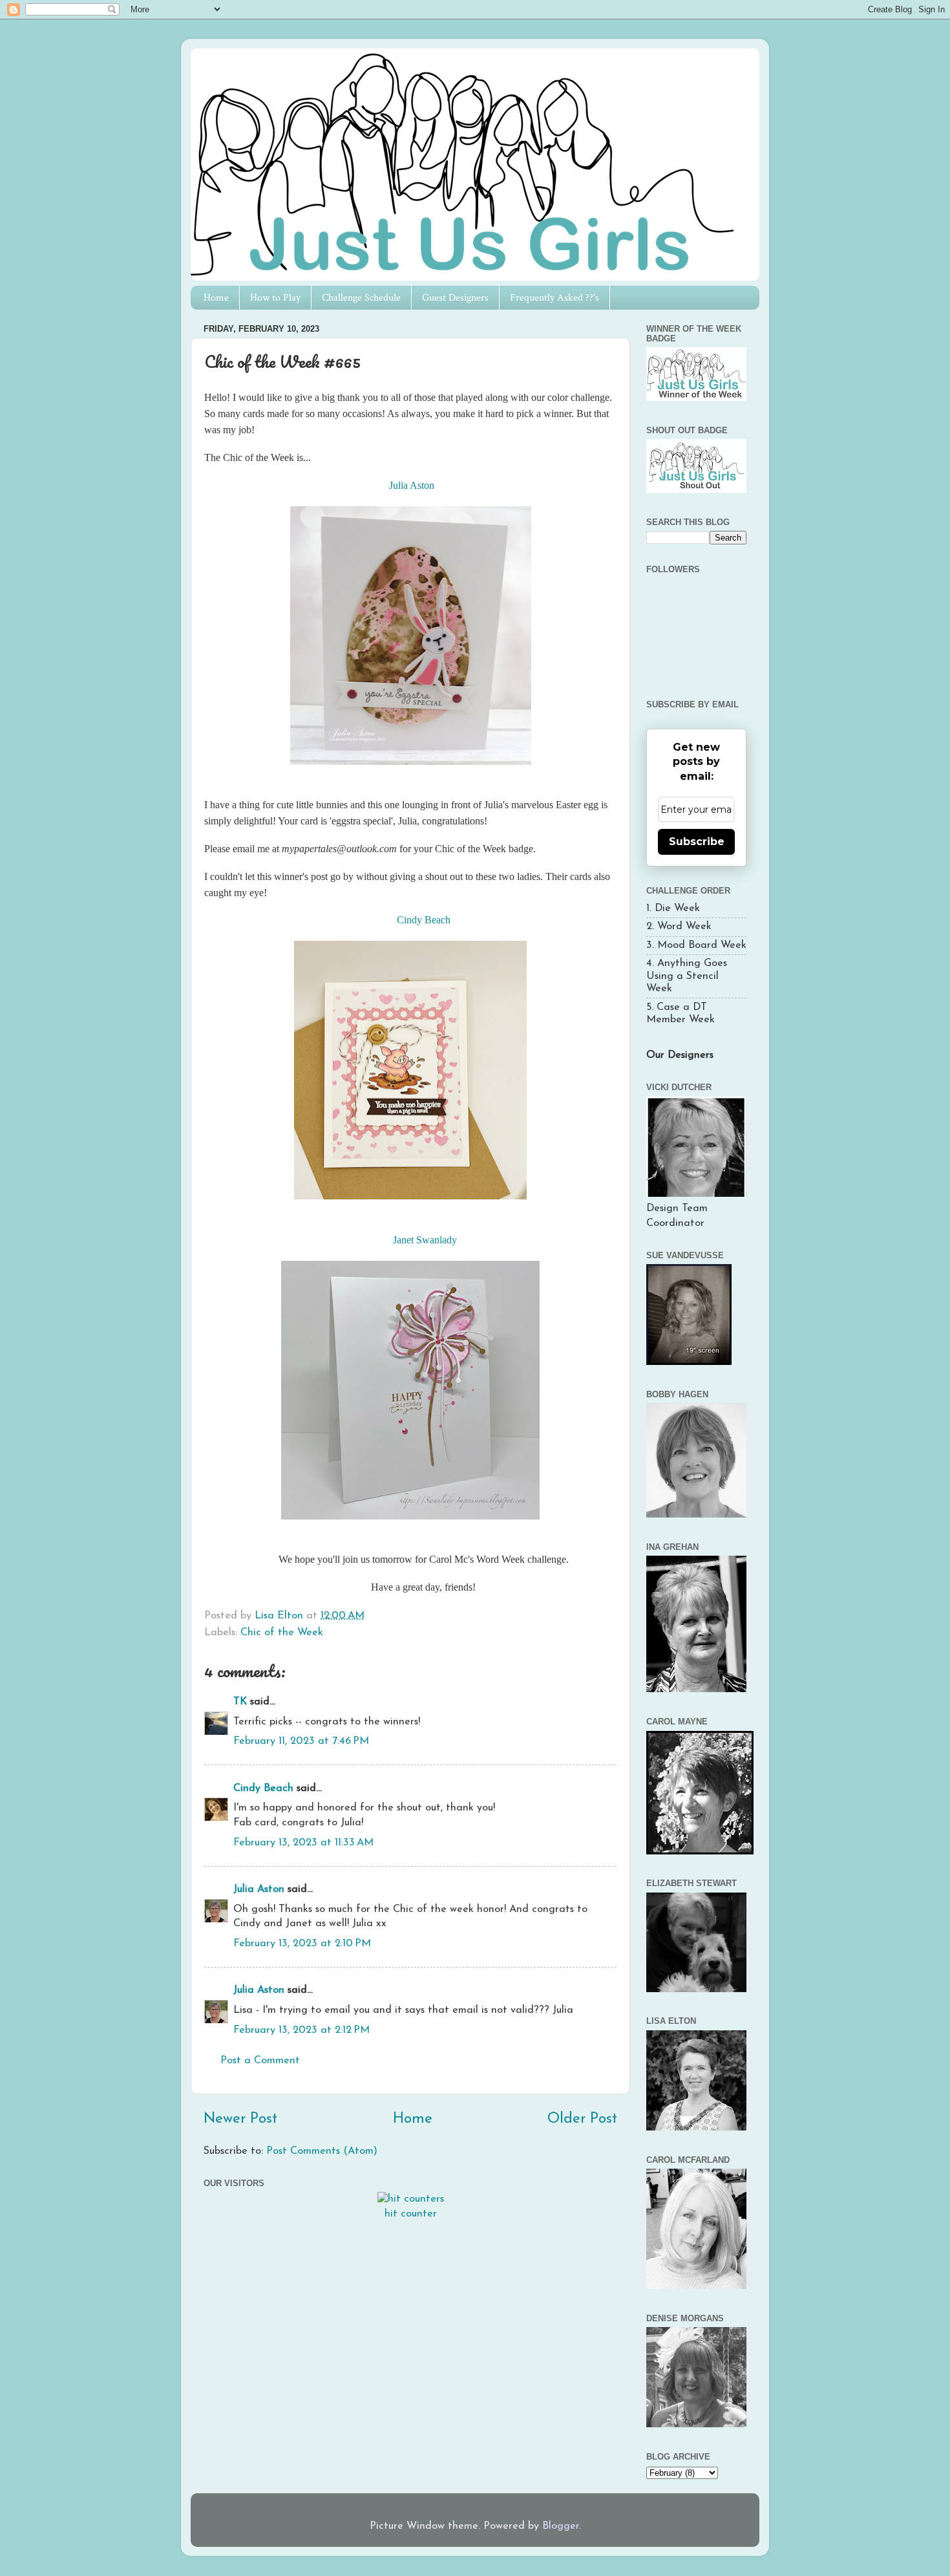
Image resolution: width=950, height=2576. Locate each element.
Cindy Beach (424, 920)
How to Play (275, 298)
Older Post (582, 2119)
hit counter (411, 2214)
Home (216, 298)
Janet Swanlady (425, 1240)
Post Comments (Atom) (322, 2151)
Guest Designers (455, 298)
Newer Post (240, 2119)
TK (240, 1702)
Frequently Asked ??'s (554, 298)
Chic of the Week (282, 1633)
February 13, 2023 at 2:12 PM (301, 2030)
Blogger (561, 2526)
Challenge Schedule (361, 298)
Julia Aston (410, 485)
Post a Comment (260, 2061)
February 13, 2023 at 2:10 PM (302, 1944)
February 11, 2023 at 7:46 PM (301, 1741)
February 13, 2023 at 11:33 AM (303, 1843)
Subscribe (697, 842)
